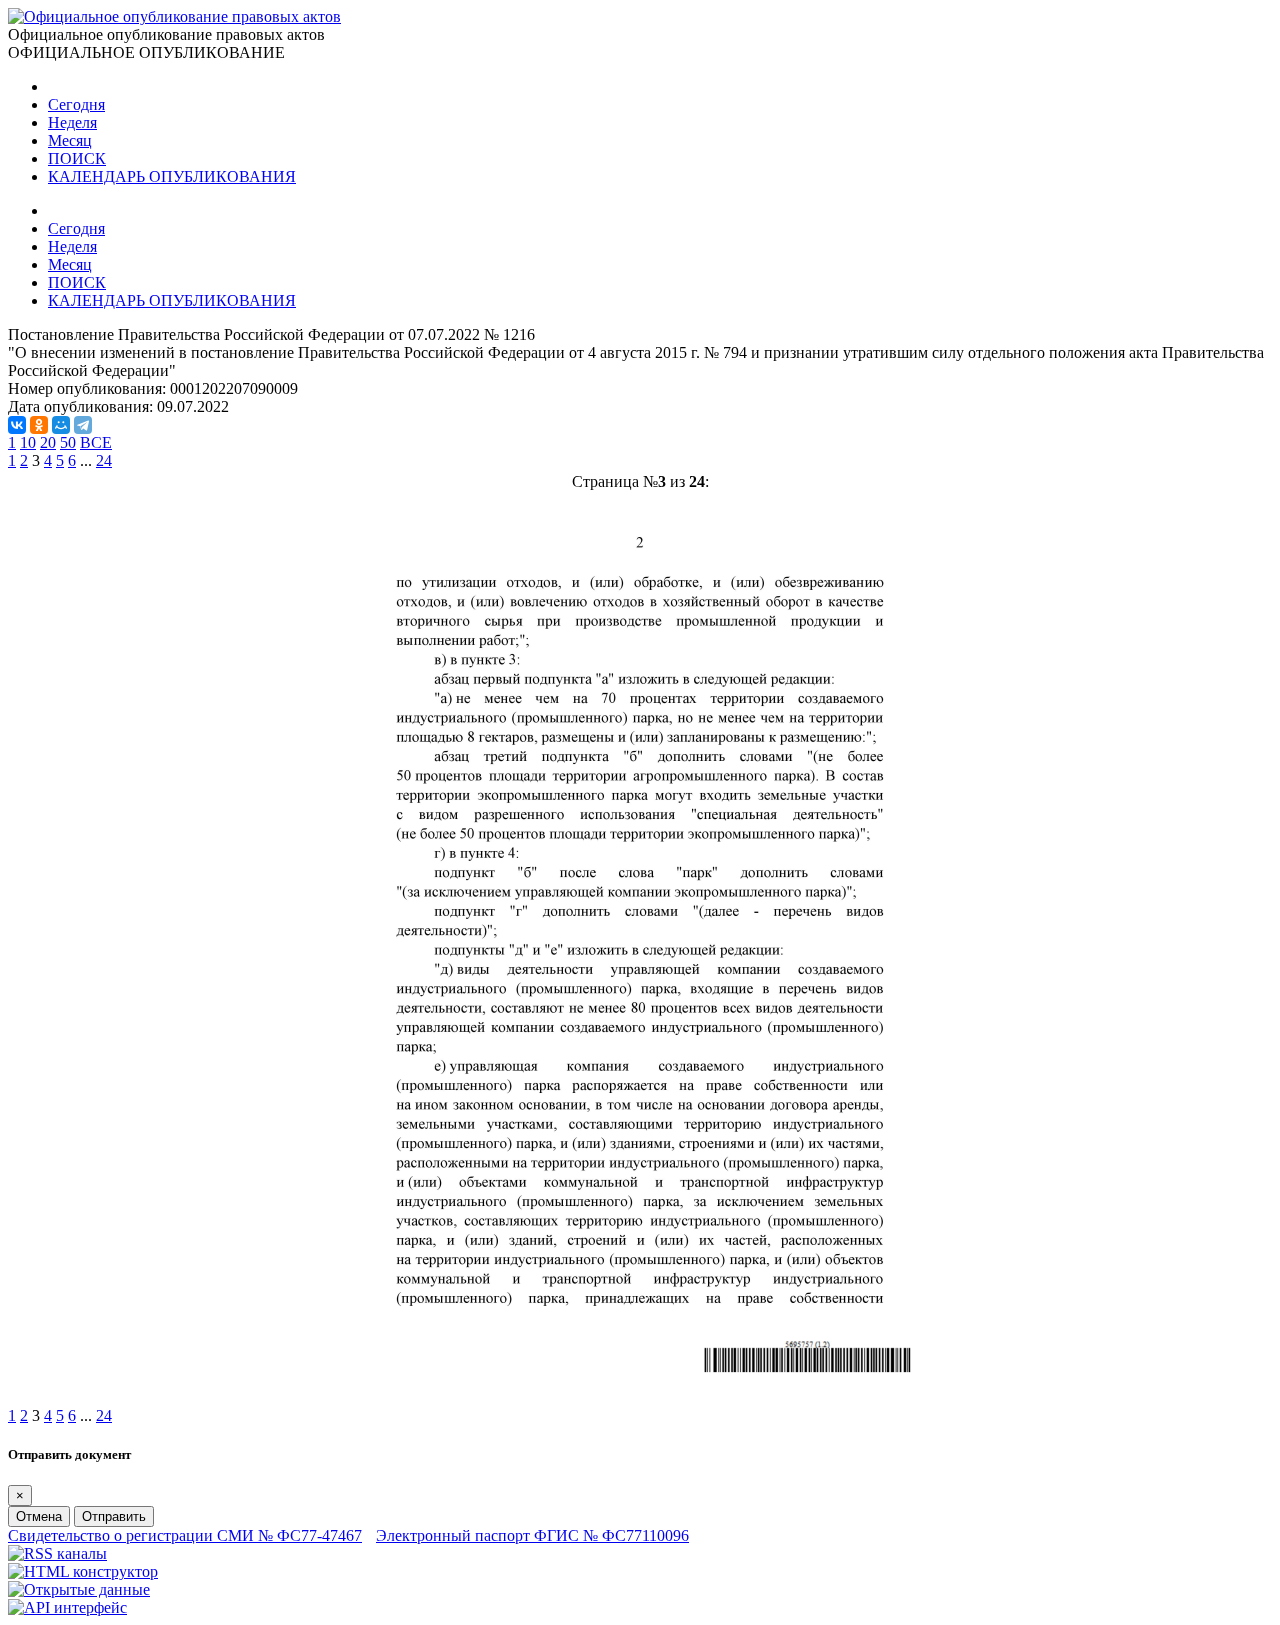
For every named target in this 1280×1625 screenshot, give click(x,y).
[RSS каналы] (57, 1553)
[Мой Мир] (61, 425)
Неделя (72, 122)
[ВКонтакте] (17, 425)
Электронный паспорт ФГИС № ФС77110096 (532, 1535)
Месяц (70, 140)
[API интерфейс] (67, 1607)
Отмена (39, 1516)
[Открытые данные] (79, 1589)
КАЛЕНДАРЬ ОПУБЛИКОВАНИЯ (172, 176)
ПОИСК (77, 158)
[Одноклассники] (39, 425)
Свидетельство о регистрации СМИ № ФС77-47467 (185, 1535)
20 (48, 442)
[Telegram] (83, 425)
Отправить (114, 1516)
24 (104, 460)
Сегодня (76, 104)
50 (68, 442)
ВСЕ (96, 442)
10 (28, 442)
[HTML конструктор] (83, 1571)
